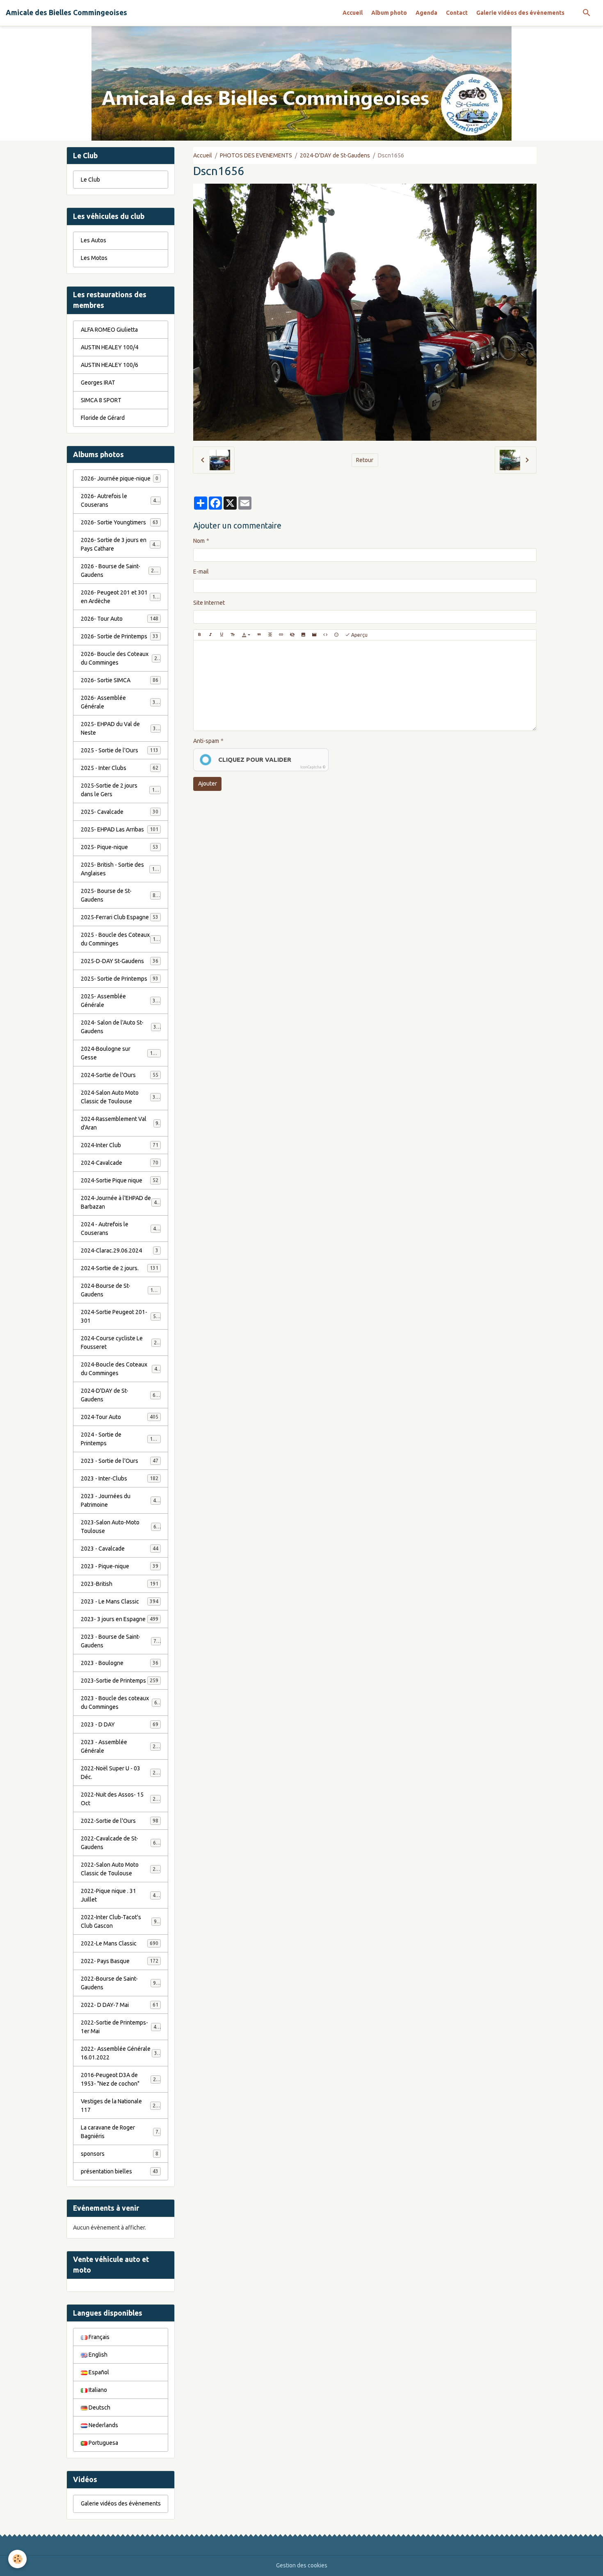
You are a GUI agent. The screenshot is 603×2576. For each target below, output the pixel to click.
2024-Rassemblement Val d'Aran (120, 1123)
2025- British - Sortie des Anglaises (121, 869)
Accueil (353, 13)
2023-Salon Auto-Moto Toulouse (120, 1527)
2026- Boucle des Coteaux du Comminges (121, 658)
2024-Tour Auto (120, 1417)
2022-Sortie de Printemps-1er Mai (120, 2027)
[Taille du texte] (233, 635)
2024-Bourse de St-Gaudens (120, 1290)
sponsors (120, 2154)
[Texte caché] (292, 635)
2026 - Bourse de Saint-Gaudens (120, 571)
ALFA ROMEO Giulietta (109, 330)
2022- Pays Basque (120, 1961)
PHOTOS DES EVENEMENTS (256, 155)
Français (98, 2337)
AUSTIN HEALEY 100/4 (110, 347)
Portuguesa (103, 2443)
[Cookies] (17, 2559)
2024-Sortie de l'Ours (120, 1075)
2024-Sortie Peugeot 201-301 (120, 1316)
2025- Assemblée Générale (120, 1001)
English (97, 2355)
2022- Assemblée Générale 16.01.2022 (120, 2053)
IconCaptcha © (313, 767)
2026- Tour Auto (120, 619)
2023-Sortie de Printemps (120, 1681)
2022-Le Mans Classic (120, 1943)
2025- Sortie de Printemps (120, 979)
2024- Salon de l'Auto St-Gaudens (120, 1027)
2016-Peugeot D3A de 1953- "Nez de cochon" (121, 2079)
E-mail (201, 572)
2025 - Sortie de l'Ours (120, 750)
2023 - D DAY (120, 1724)
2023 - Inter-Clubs (120, 1478)
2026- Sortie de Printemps (120, 636)
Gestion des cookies (302, 2565)
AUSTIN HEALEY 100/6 (110, 365)
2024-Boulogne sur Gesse (120, 1053)
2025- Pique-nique (120, 847)
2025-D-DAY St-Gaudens (120, 961)
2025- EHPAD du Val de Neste (120, 728)
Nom (199, 541)
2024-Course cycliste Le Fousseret (120, 1343)
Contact (457, 13)
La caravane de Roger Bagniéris (120, 2132)
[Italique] (210, 635)
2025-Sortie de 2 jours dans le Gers (121, 790)
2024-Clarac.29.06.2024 (120, 1250)
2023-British (120, 1584)
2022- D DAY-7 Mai (120, 2005)
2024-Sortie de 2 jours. (120, 1268)
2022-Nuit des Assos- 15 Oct (120, 1799)
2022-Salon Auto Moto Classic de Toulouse (121, 1869)
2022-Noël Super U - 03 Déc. (120, 1773)
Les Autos (94, 240)
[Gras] (199, 635)
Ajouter (208, 784)
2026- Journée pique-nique (120, 478)
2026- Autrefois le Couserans (120, 500)
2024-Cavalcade (120, 1163)
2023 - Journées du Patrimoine (120, 1500)
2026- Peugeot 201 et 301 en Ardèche (121, 597)
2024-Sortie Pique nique (120, 1180)
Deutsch (99, 2407)
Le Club (90, 180)
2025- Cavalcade (120, 812)
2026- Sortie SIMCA (120, 680)
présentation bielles (120, 2171)
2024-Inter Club (120, 1145)
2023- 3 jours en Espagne (120, 1619)
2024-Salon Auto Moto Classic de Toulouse (121, 1097)
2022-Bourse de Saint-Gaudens (120, 1983)
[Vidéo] (314, 635)
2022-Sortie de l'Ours (120, 1821)
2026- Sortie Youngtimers (120, 522)
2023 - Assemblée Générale (120, 1746)
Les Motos (94, 258)
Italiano (97, 2390)
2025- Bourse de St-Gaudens (120, 895)
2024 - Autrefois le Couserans (120, 1229)
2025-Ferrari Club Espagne (120, 917)
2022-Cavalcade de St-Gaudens (120, 1843)
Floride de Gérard (103, 418)
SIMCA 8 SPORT (101, 400)
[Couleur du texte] (246, 635)
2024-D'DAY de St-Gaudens (335, 155)
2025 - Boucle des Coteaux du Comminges (121, 939)
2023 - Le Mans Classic (120, 1601)
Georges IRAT (98, 383)
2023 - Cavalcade (120, 1549)
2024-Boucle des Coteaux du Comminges (121, 1369)
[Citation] (259, 635)
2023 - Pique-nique (120, 1566)
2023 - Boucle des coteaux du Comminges (121, 1703)
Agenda (426, 13)
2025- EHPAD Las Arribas (120, 829)
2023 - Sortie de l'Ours (120, 1461)
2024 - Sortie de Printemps (120, 1439)
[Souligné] (222, 635)
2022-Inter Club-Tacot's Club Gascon (120, 1921)
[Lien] (281, 635)
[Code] (325, 635)
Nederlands (103, 2425)
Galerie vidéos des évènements (520, 13)
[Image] (303, 635)
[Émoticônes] (336, 635)
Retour (365, 460)
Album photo (389, 13)
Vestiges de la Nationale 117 (120, 2106)
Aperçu (359, 635)
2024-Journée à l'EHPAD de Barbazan (120, 1202)
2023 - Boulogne (120, 1663)
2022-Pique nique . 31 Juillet (120, 1895)
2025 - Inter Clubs (120, 768)
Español (98, 2372)
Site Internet (209, 603)
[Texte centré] (270, 635)
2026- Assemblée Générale (120, 702)
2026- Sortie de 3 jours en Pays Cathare (121, 544)
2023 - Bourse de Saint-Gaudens (120, 1641)
